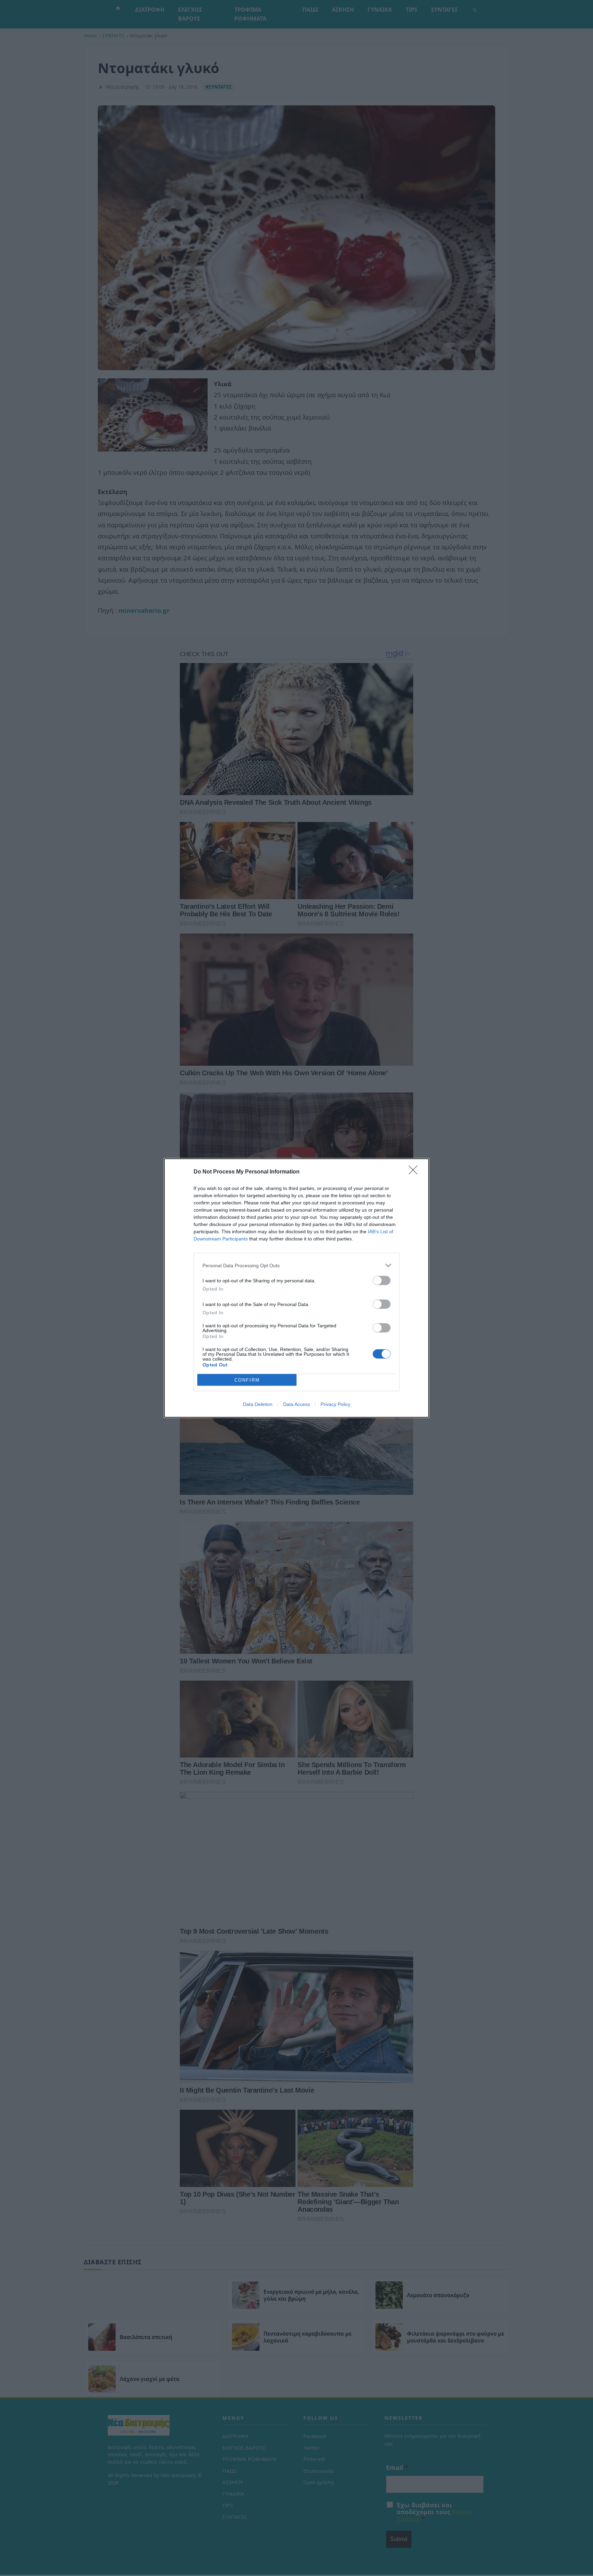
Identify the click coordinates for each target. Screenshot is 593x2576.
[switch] (382, 1280)
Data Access (296, 1404)
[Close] (415, 1172)
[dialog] (296, 1288)
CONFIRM (247, 1380)
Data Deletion (258, 1404)
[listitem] (296, 1265)
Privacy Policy (335, 1404)
